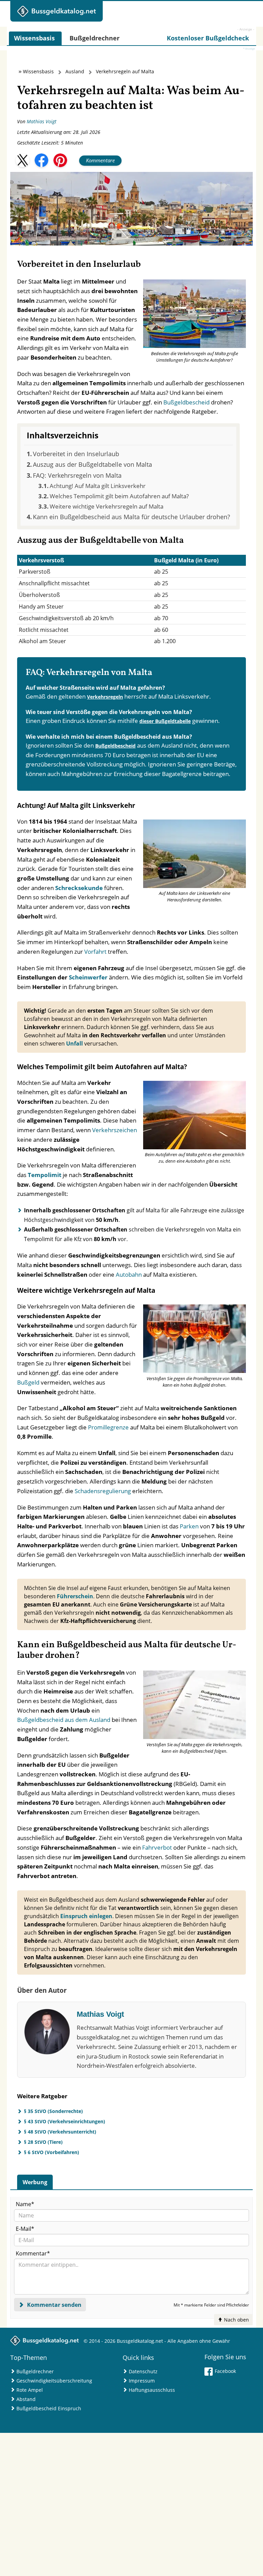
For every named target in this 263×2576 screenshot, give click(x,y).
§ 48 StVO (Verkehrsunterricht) (60, 2132)
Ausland (75, 71)
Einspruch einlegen (86, 1916)
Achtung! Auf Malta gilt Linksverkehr (98, 486)
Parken (189, 1526)
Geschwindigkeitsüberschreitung (54, 2381)
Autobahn (129, 1274)
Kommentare (100, 160)
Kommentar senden (54, 2305)
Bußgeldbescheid (186, 402)
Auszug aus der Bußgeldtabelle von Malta (92, 464)
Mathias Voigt (42, 121)
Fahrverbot (157, 1847)
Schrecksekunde (79, 888)
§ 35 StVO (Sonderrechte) (53, 2111)
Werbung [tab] (35, 2182)
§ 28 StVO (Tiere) (43, 2142)
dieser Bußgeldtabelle (165, 721)
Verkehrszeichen (115, 1130)
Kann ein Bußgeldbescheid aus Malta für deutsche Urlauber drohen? (131, 517)
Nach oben (236, 2320)
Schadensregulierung (103, 1491)
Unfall (74, 1043)
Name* (25, 2204)
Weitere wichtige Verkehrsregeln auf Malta (107, 506)
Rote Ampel (30, 2390)
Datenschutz (143, 2371)
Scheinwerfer (88, 977)
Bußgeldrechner (35, 2371)
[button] (23, 160)
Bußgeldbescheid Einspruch (49, 2408)
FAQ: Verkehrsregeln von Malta (77, 475)
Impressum (142, 2381)
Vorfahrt (95, 952)
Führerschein (75, 1596)
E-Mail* (25, 2229)
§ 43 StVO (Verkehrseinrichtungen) (65, 2121)
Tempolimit (45, 1175)
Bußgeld (28, 1382)
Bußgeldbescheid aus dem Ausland (64, 1720)
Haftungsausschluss (152, 2390)
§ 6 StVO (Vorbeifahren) (52, 2152)
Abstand (26, 2399)
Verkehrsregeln (105, 697)
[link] (208, 38)
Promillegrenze (108, 1427)
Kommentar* (33, 2253)
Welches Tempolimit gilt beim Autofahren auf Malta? (119, 496)
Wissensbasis (38, 71)
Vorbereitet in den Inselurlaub (76, 454)
